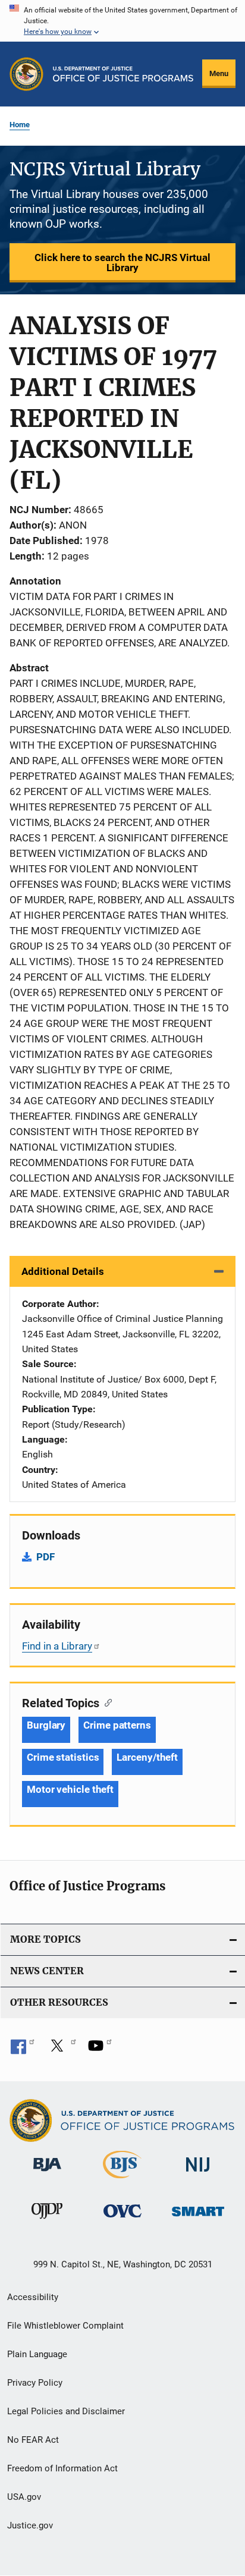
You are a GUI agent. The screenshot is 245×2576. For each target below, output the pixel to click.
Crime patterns (117, 1725)
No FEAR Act (33, 2440)
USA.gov (24, 2497)
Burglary (46, 1725)
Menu (219, 73)
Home (20, 125)
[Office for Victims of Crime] (122, 2220)
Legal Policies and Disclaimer (66, 2411)
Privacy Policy (35, 2383)
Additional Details (63, 1271)
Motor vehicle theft (70, 1789)
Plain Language (37, 2354)
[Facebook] (23, 2050)
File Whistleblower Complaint (65, 2326)
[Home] (123, 74)
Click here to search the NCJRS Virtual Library (122, 263)
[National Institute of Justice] (198, 2174)
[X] (61, 2050)
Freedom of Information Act (62, 2468)
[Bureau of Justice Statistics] (122, 2181)
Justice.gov (30, 2525)
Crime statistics (63, 1757)
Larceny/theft (147, 1757)
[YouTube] (100, 2050)
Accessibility (33, 2297)
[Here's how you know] (122, 21)
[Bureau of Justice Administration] (47, 2173)
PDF (45, 1557)
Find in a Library (57, 1646)
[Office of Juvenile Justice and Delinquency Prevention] (47, 2221)
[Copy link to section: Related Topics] (106, 1702)
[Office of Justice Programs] (26, 74)
